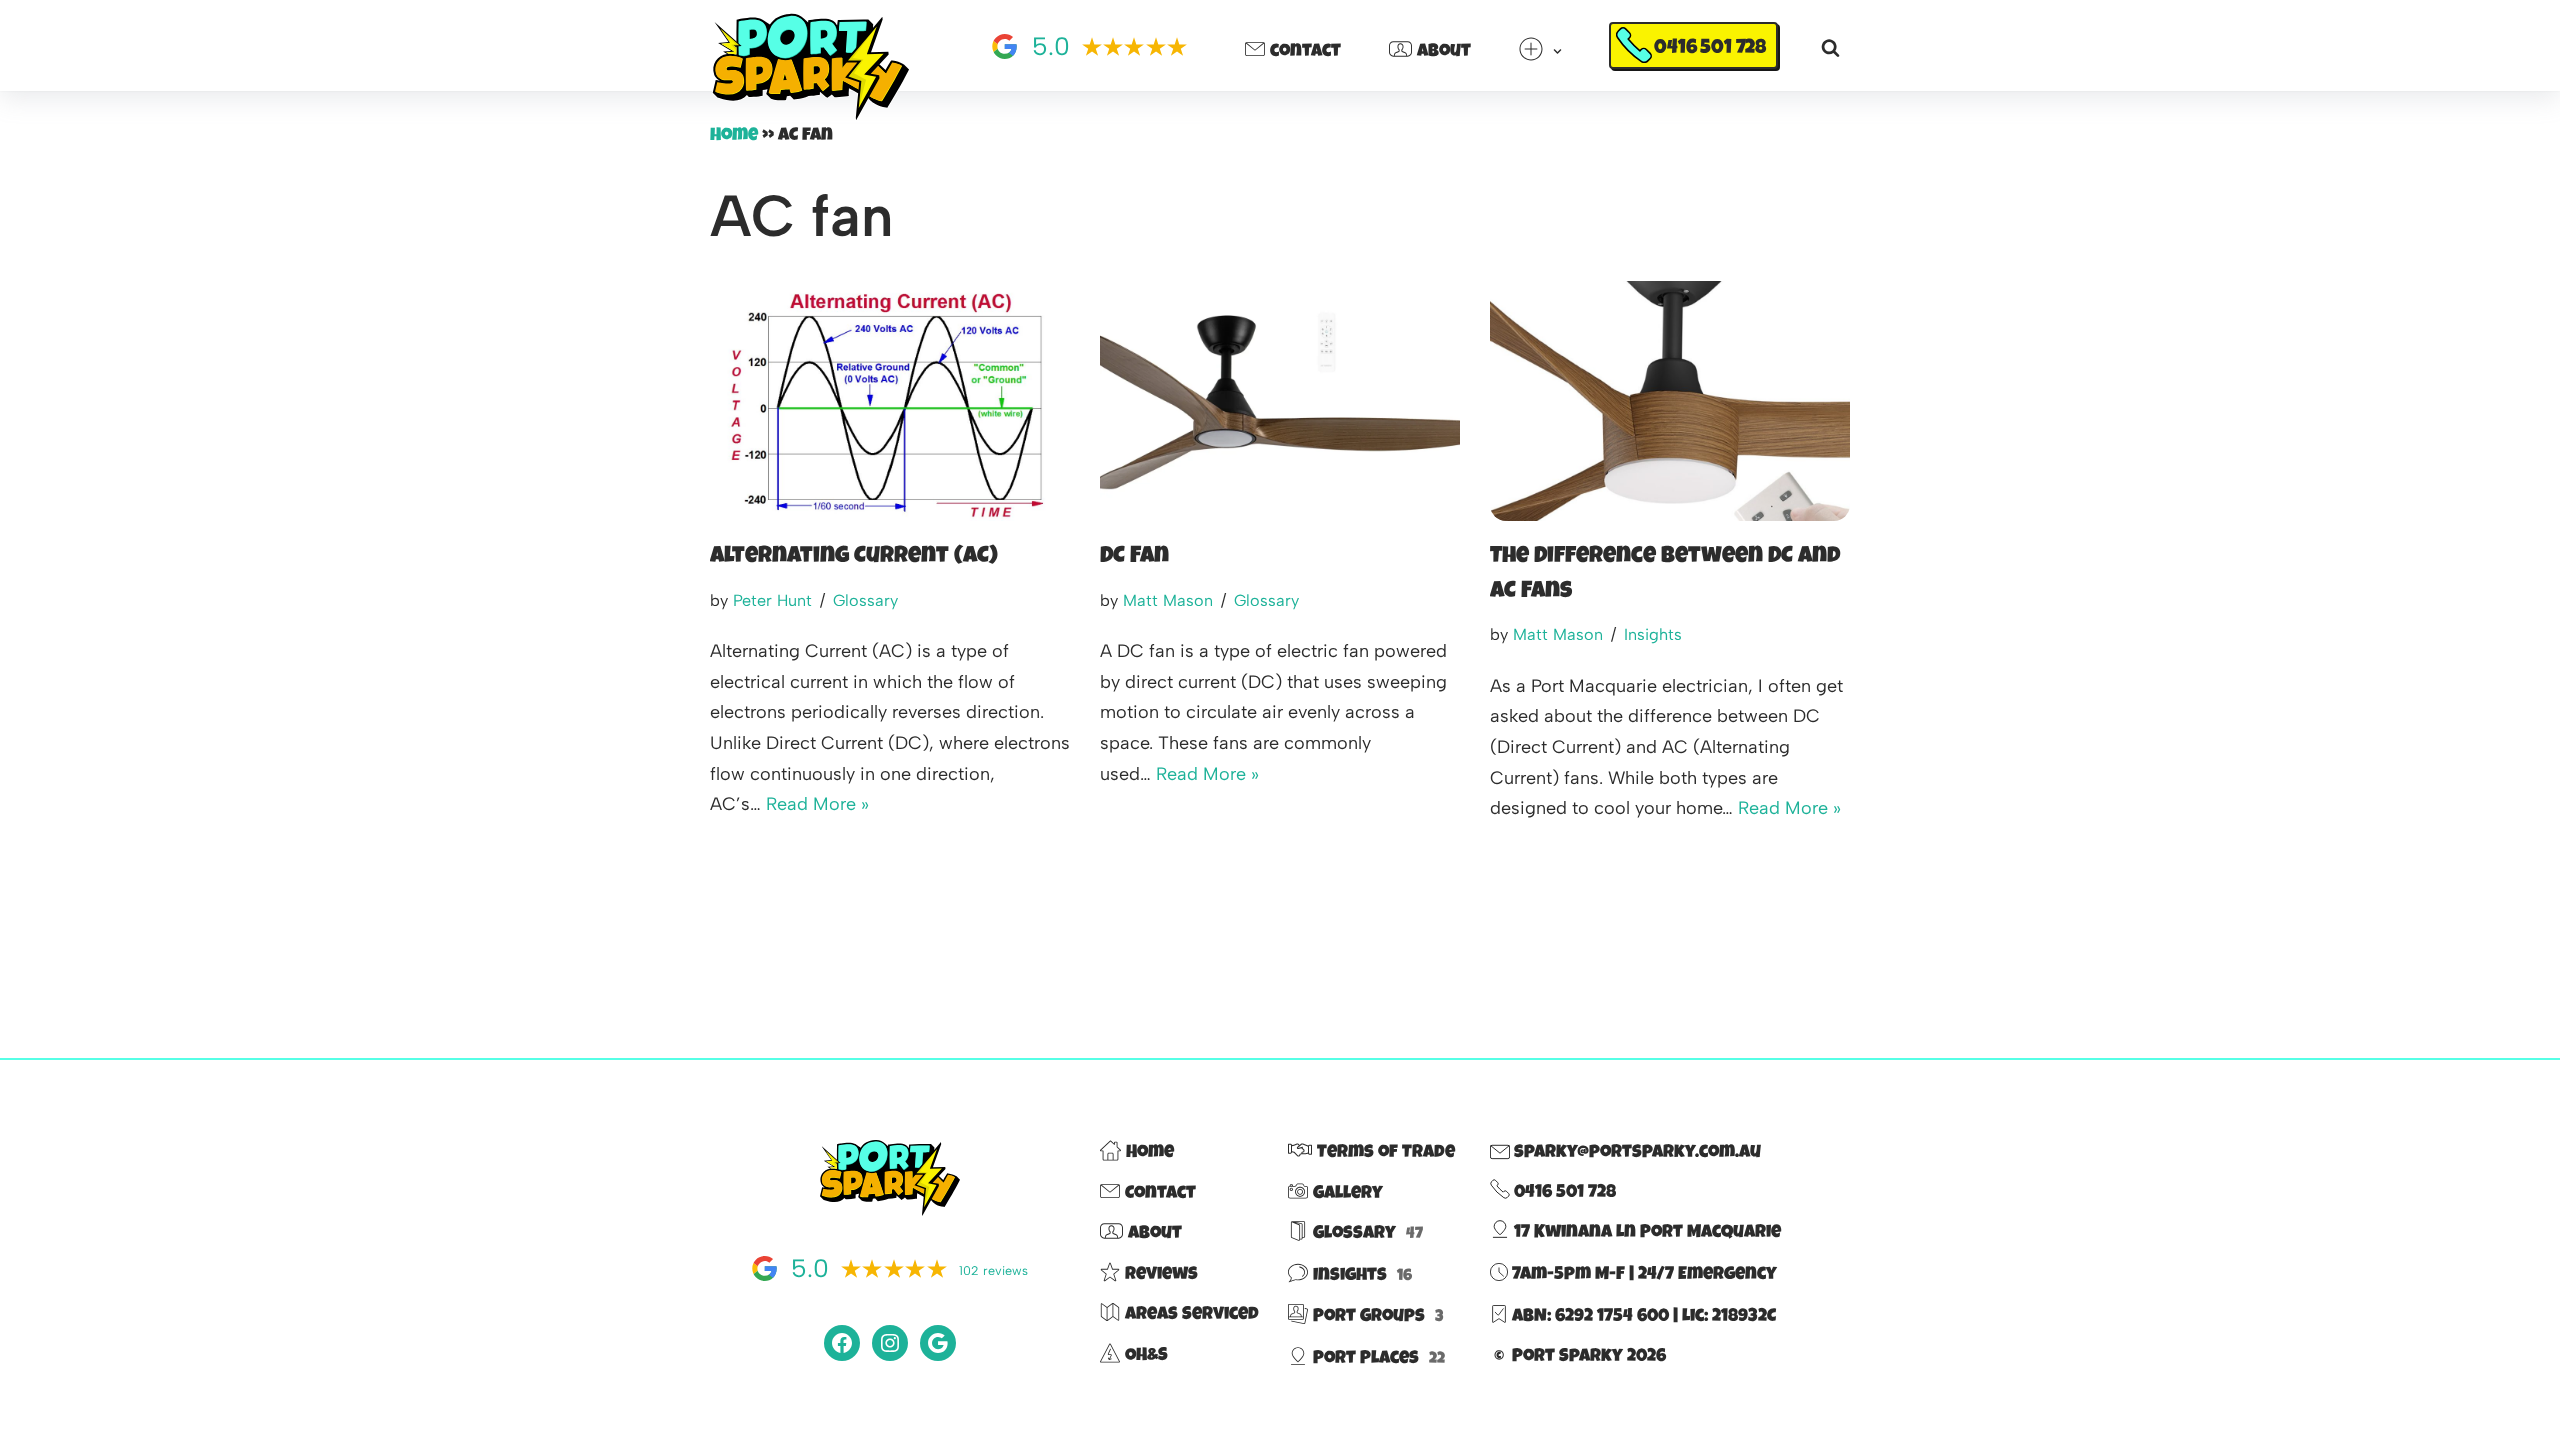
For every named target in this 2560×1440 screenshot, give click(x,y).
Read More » (817, 804)
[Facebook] (842, 1343)
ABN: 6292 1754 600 (1590, 1317)
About (1444, 52)
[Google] (938, 1343)
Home (734, 136)
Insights (1653, 634)
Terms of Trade (1386, 1153)
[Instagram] (890, 1343)
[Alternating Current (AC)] (890, 401)
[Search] (1830, 47)
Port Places (1379, 1359)
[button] (1557, 51)
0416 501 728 (1710, 49)
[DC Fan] (1280, 401)
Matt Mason (1168, 600)
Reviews (1161, 1275)
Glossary (865, 600)
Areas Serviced (1192, 1315)
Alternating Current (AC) (854, 557)
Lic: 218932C (1729, 1317)
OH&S (1146, 1356)
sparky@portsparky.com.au (1635, 1153)
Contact (1305, 52)
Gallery (1348, 1194)
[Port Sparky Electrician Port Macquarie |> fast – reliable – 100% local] (810, 68)
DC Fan (1134, 557)
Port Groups (1378, 1317)
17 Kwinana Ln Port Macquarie (1645, 1233)
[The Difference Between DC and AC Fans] (1670, 401)
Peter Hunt (772, 600)
